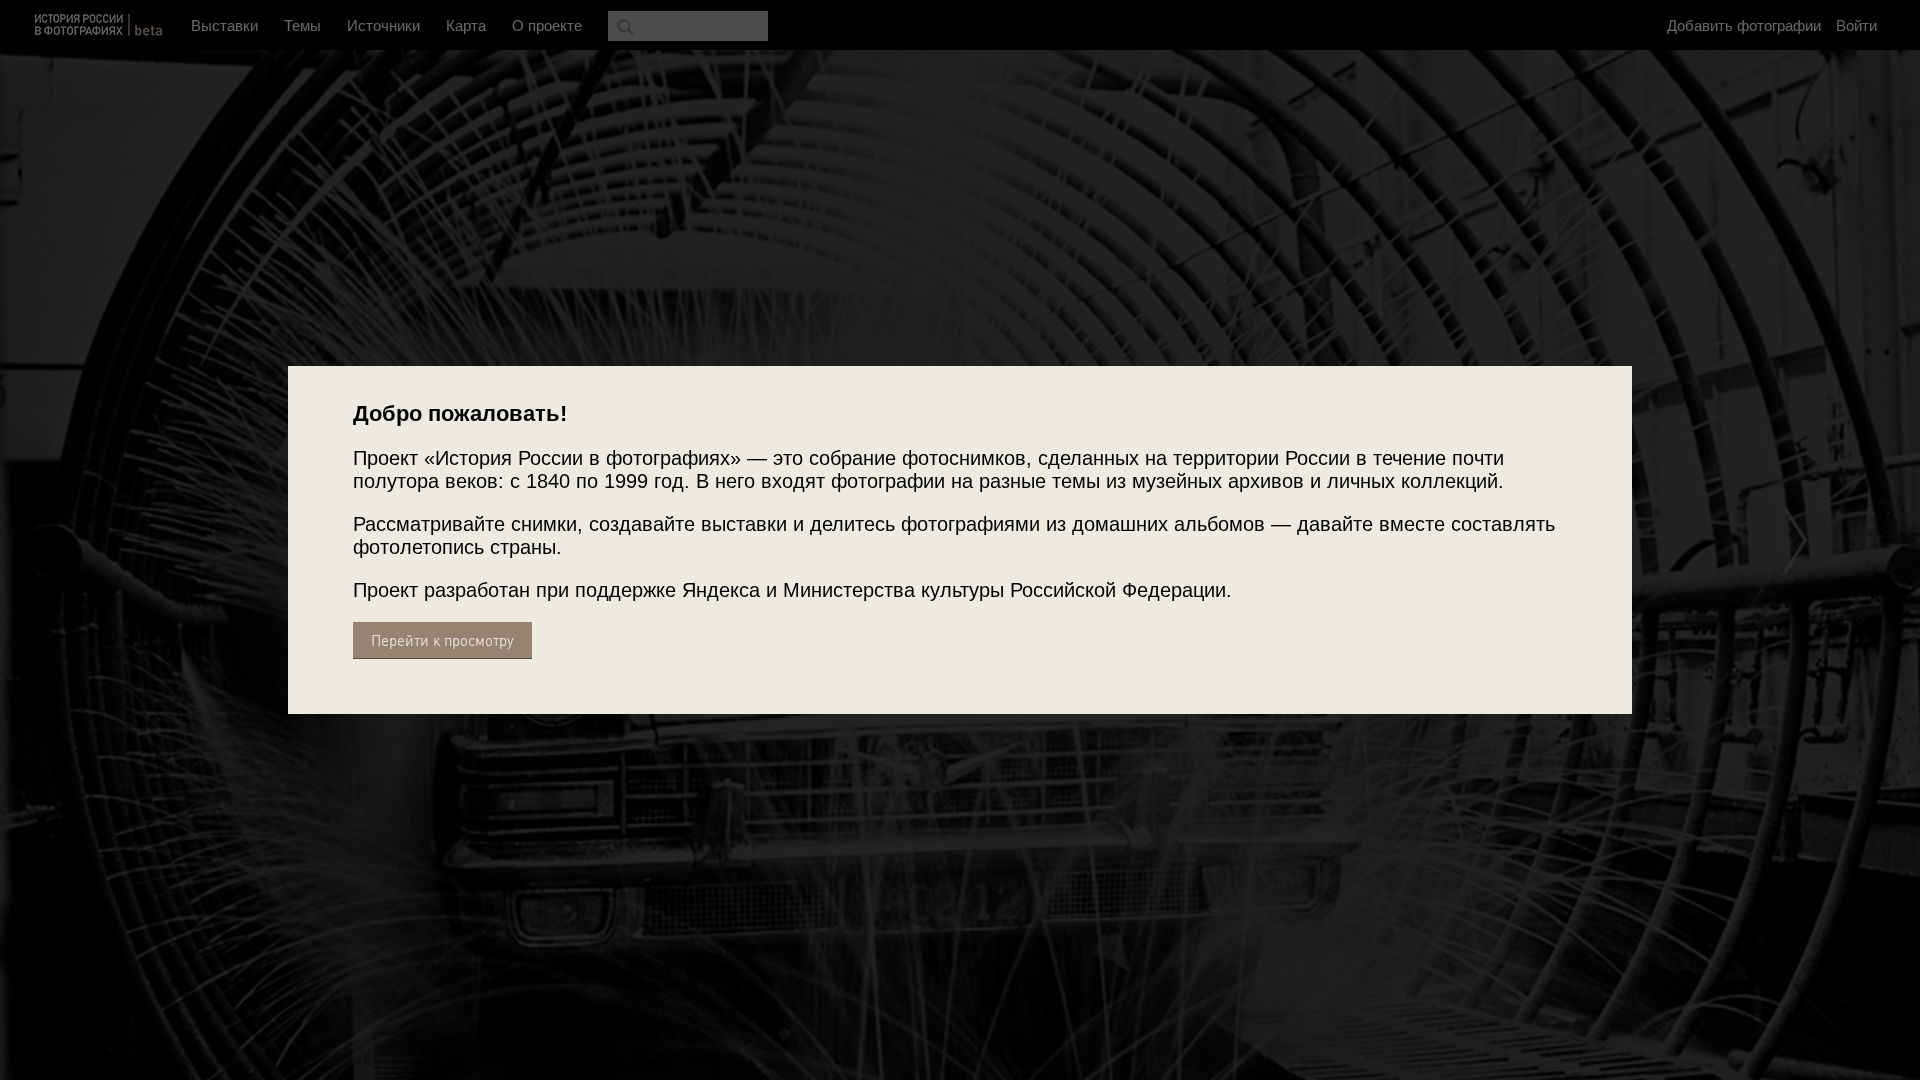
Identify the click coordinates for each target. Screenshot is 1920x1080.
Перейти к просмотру (442, 640)
